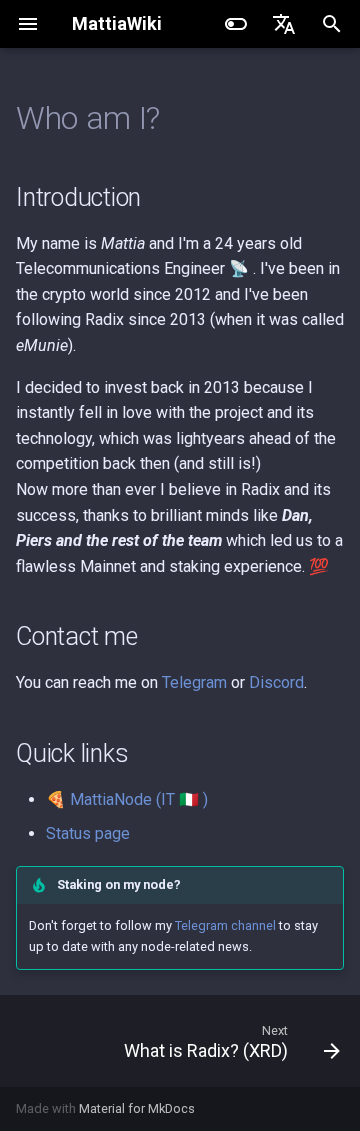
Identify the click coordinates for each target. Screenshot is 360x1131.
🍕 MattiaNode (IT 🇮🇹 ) (127, 799)
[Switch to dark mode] (236, 24)
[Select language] (284, 24)
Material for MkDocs (137, 1108)
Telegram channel (225, 925)
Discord (276, 682)
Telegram (194, 682)
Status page (88, 833)
